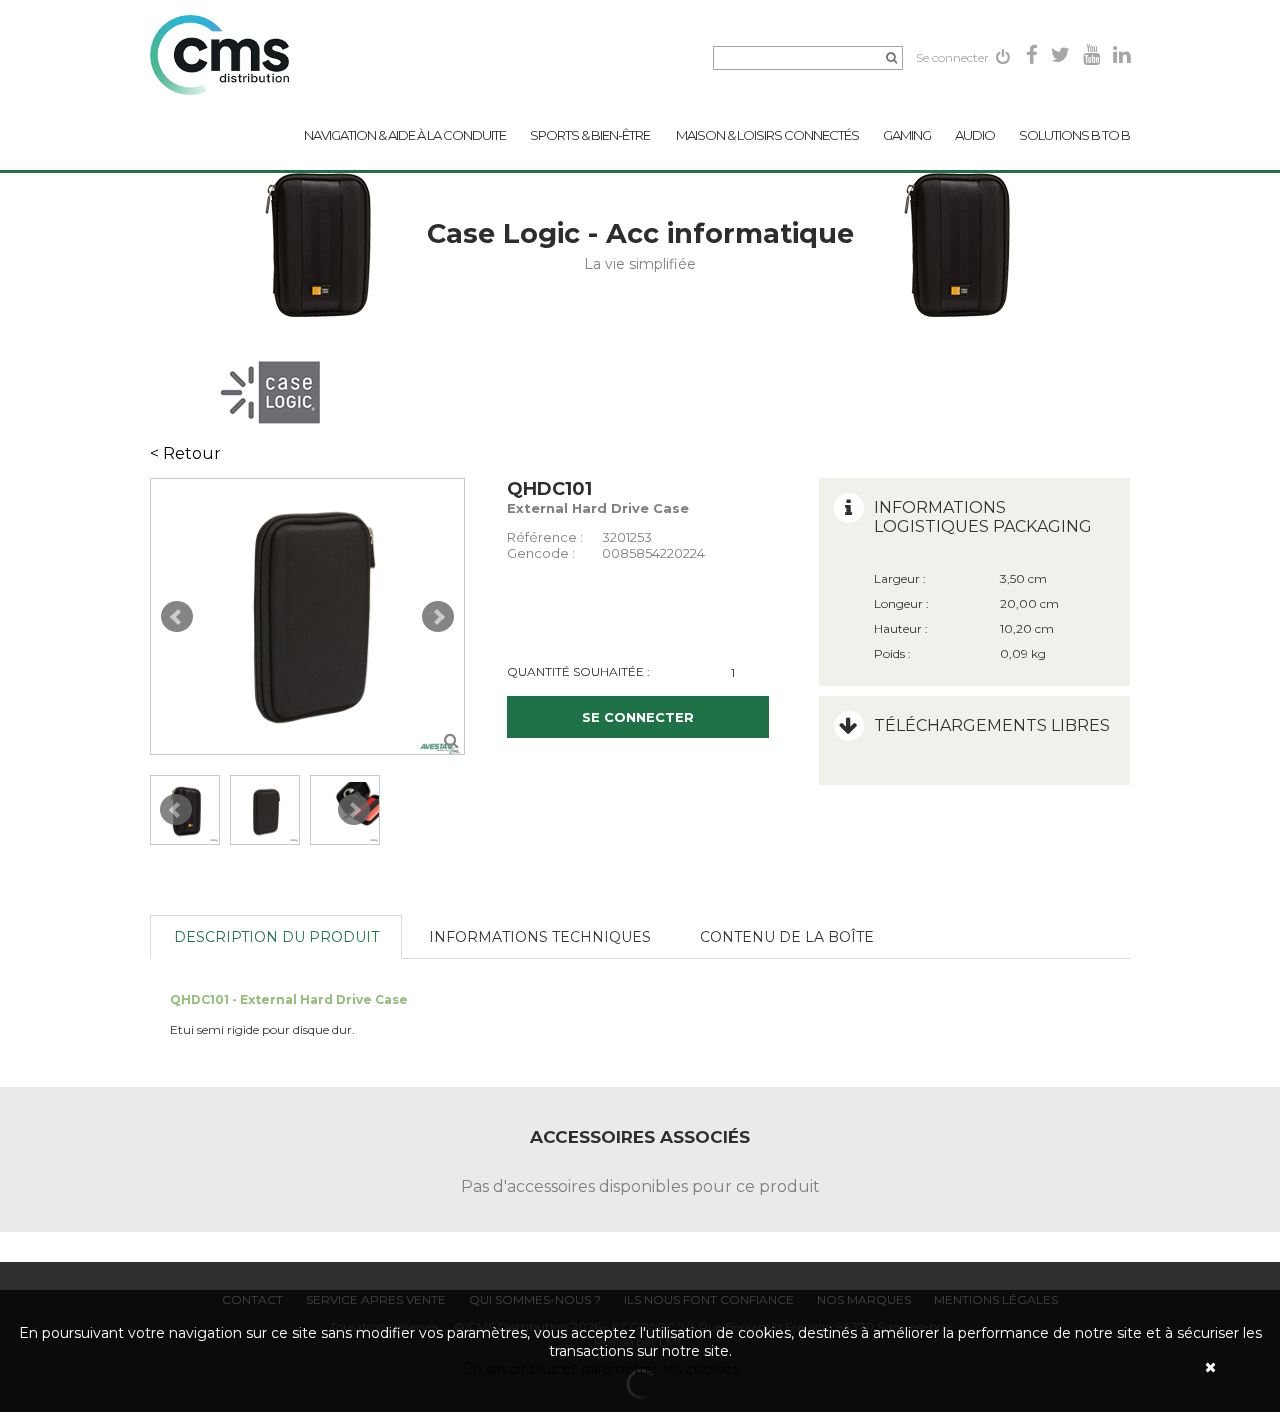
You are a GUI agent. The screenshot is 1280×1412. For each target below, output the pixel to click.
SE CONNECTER (638, 717)
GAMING (907, 135)
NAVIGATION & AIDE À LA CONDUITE (405, 135)
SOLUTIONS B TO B (1074, 135)
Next (438, 617)
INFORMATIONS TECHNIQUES (540, 937)
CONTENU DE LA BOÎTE (787, 937)
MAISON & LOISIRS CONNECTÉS (767, 135)
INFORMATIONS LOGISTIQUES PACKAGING (983, 517)
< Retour (185, 453)
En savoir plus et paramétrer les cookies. (602, 1369)
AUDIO (975, 135)
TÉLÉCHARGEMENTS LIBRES (992, 725)
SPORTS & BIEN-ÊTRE (591, 135)
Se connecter (954, 57)
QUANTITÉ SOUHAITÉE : (578, 671)
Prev (177, 617)
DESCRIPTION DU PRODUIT (276, 937)
